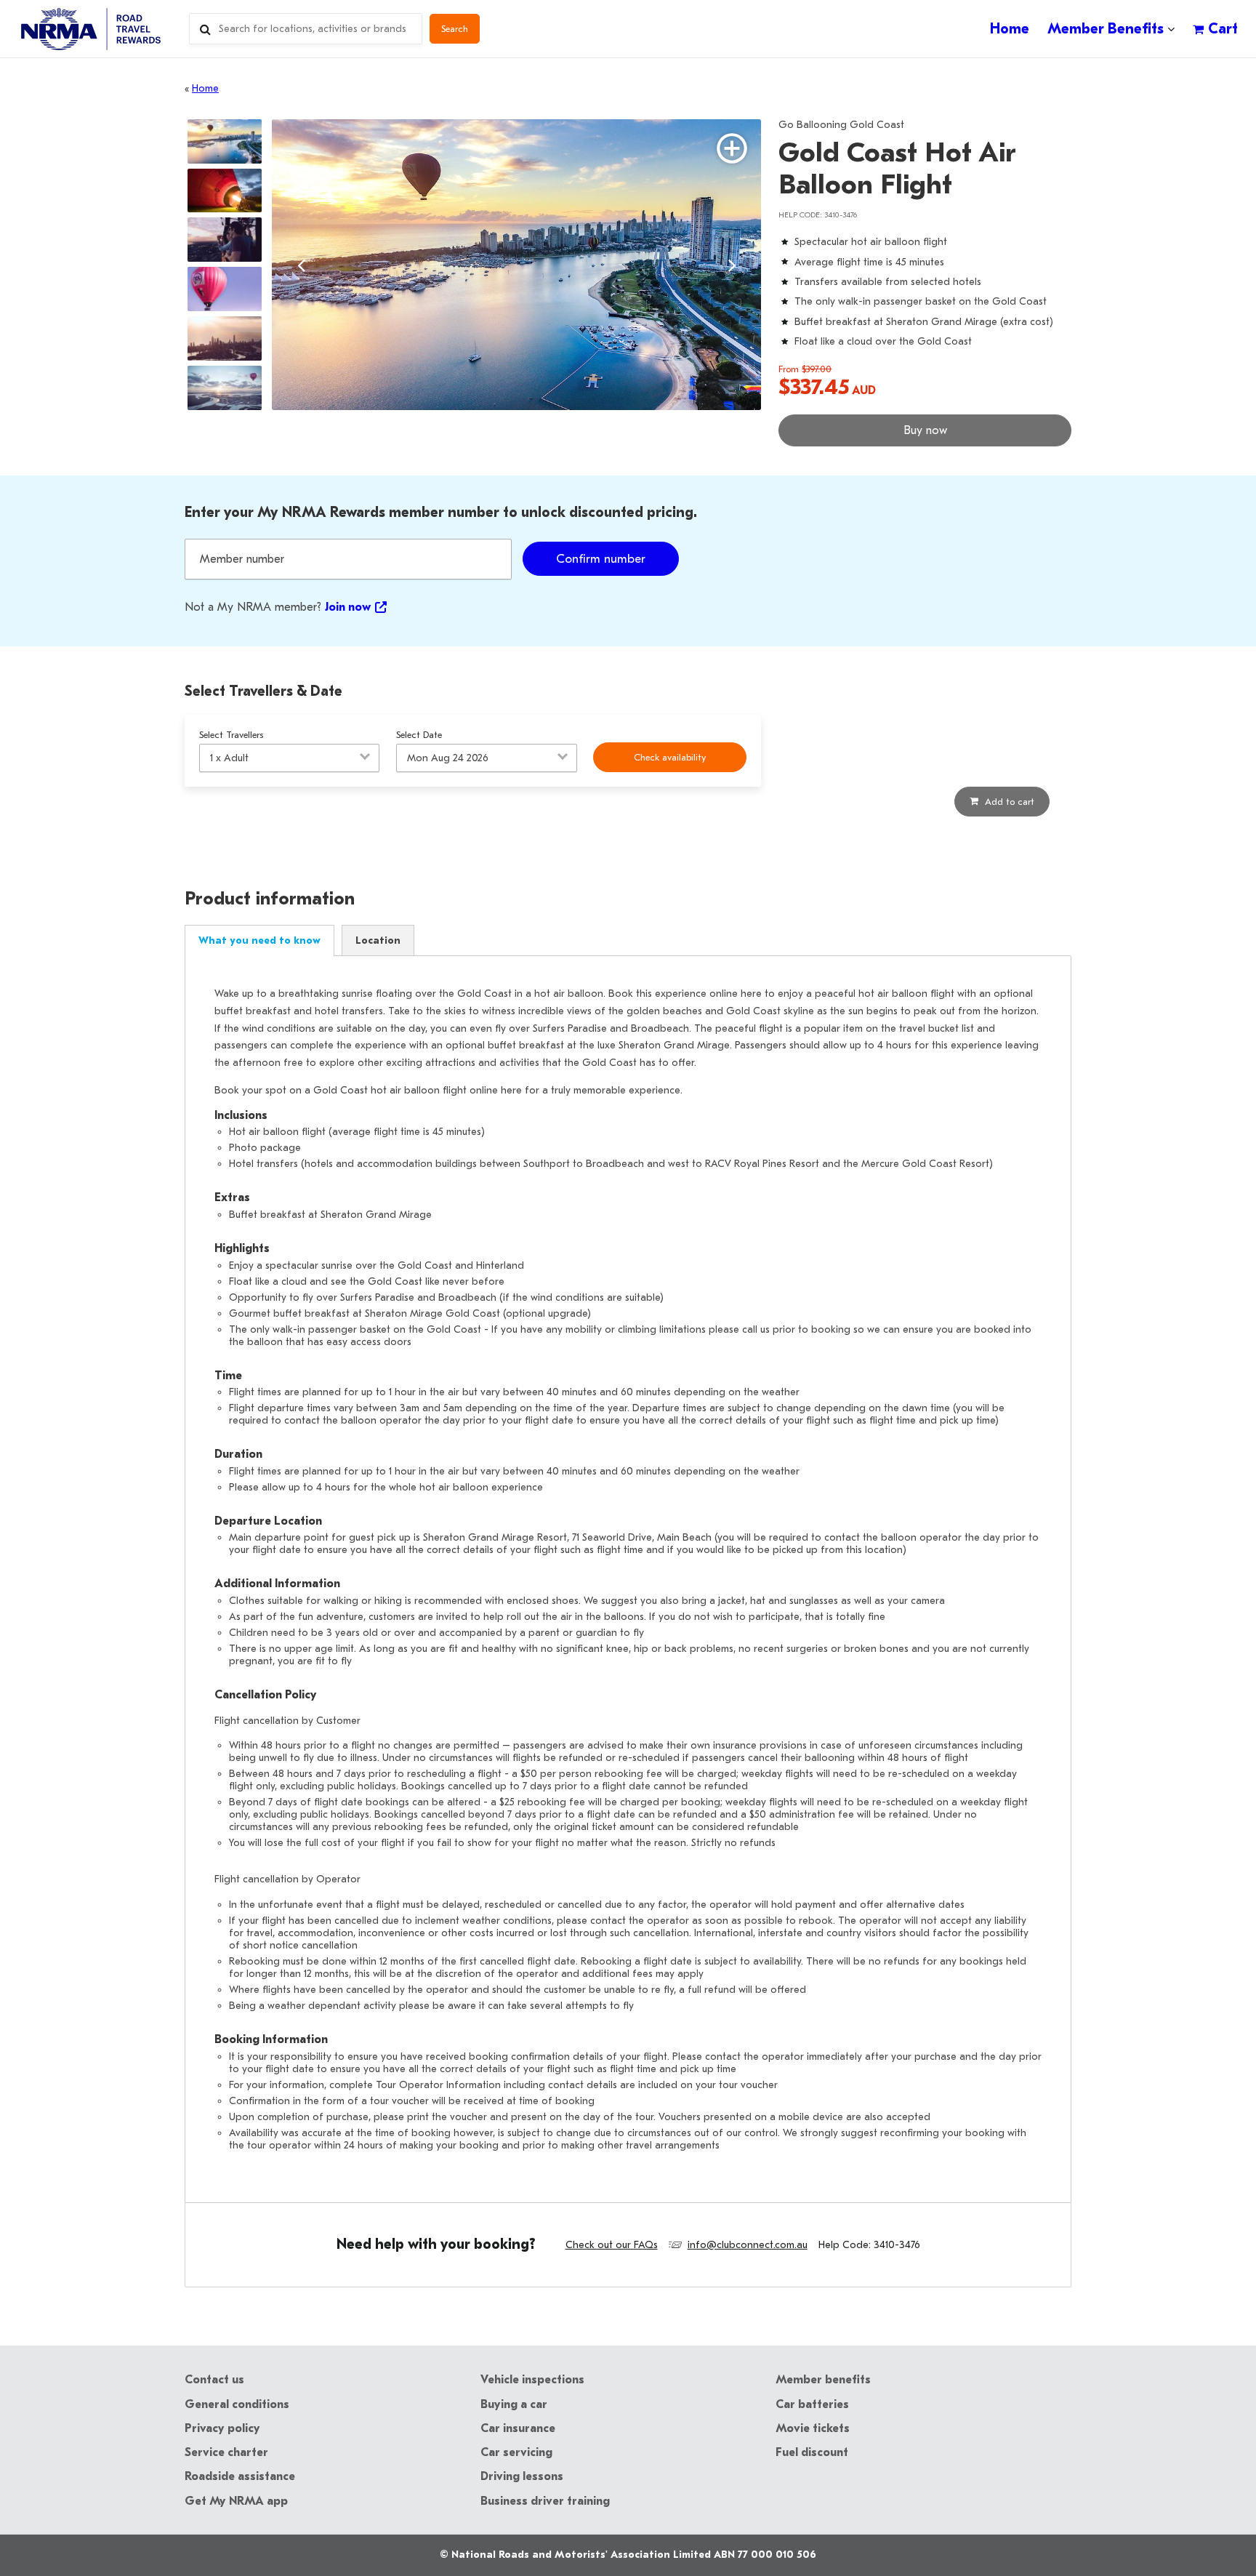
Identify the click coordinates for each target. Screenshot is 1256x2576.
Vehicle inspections (532, 2380)
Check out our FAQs (612, 2245)
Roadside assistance (240, 2476)
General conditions (237, 2404)
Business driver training (545, 2501)
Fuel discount (812, 2452)
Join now (348, 607)
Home (205, 88)
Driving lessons (522, 2476)
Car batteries (812, 2404)
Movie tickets (813, 2428)
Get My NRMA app (236, 2501)
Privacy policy (222, 2428)
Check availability (670, 757)
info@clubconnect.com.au (748, 2245)
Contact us (214, 2380)
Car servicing (516, 2452)
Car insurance (518, 2428)
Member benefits (823, 2380)
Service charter (226, 2452)
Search (455, 29)
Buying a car (514, 2404)
